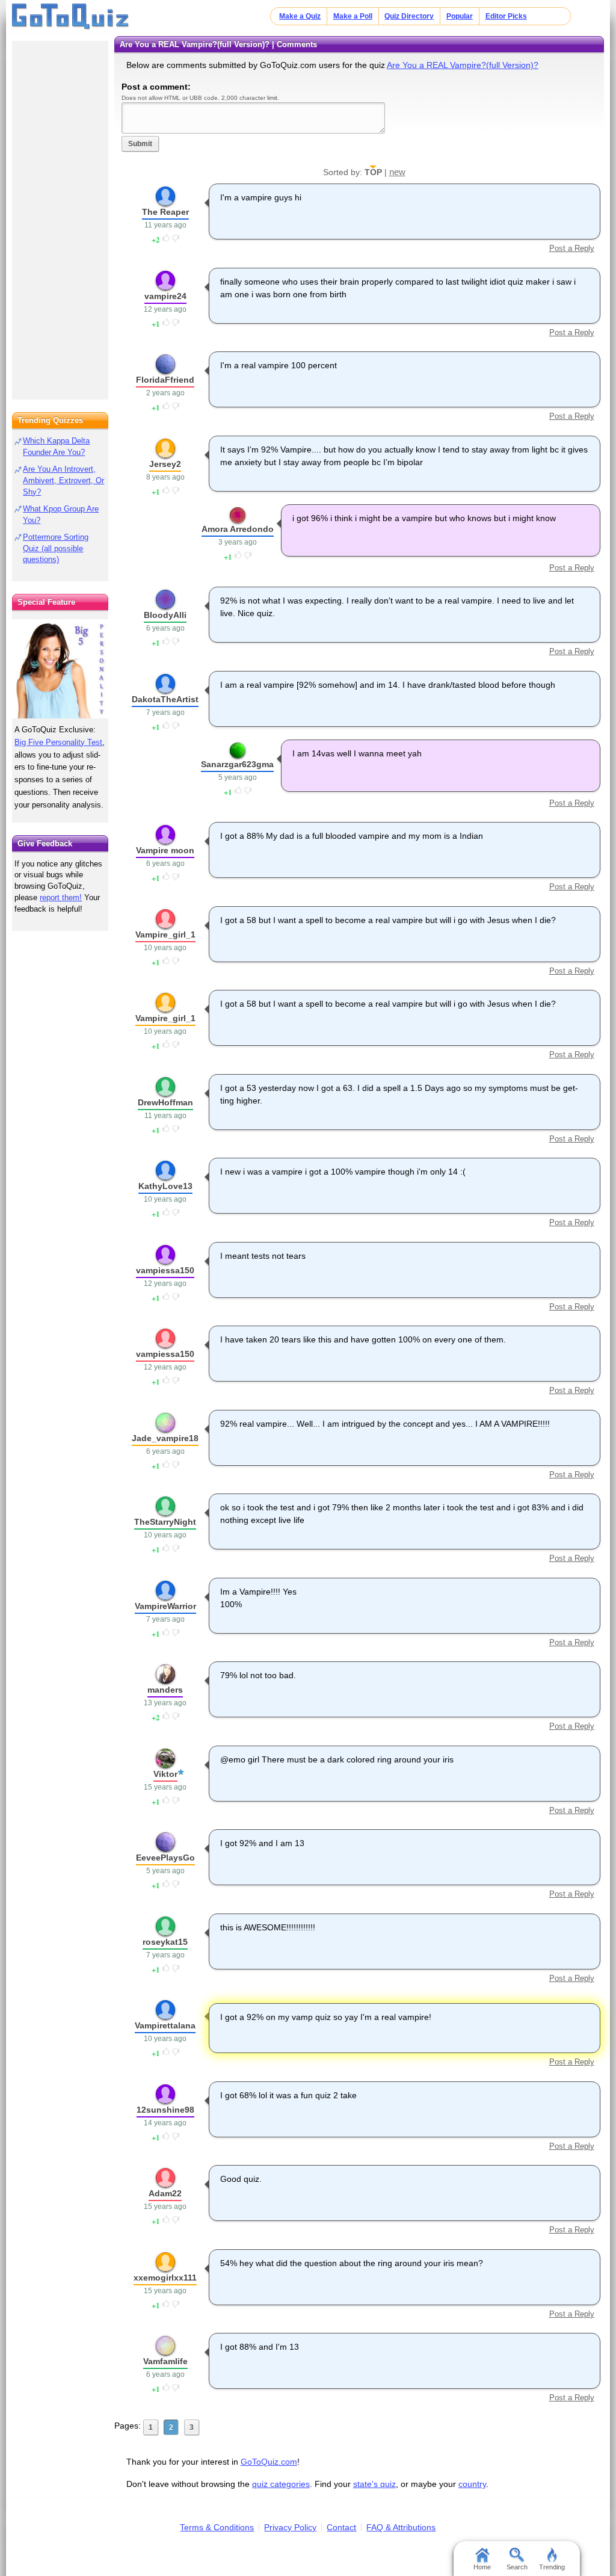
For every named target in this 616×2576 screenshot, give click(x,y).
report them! (61, 897)
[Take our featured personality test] (60, 669)
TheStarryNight (165, 1522)
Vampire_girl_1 (165, 934)
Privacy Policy (290, 2527)
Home (482, 2567)
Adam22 (165, 2193)
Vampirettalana (165, 2025)
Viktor (165, 1774)
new (397, 172)
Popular (460, 16)
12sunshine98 (165, 2110)
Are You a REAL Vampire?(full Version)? (463, 65)
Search (517, 2567)
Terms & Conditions (217, 2527)
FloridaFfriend (165, 380)
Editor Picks (506, 16)
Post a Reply (571, 248)
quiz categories (281, 2484)
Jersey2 (165, 464)
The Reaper (165, 212)
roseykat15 (165, 1942)
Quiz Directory (409, 16)
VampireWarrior (165, 1606)
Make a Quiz (300, 16)
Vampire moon (165, 850)
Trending (552, 2567)
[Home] (71, 17)
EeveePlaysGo (165, 1858)
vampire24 (165, 296)
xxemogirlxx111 (165, 2278)
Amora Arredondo (238, 529)
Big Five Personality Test (58, 742)
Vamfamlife (165, 2361)
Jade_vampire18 (165, 1438)
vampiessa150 (165, 1270)
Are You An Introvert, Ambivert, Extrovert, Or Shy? (63, 480)
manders (165, 1690)
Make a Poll (353, 16)
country (472, 2484)
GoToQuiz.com (269, 2462)
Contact (341, 2527)
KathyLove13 (165, 1186)
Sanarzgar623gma (237, 764)
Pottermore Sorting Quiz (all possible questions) (56, 548)
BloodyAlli (165, 615)
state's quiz (374, 2484)
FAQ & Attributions (401, 2527)
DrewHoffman (165, 1102)
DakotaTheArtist (165, 699)
